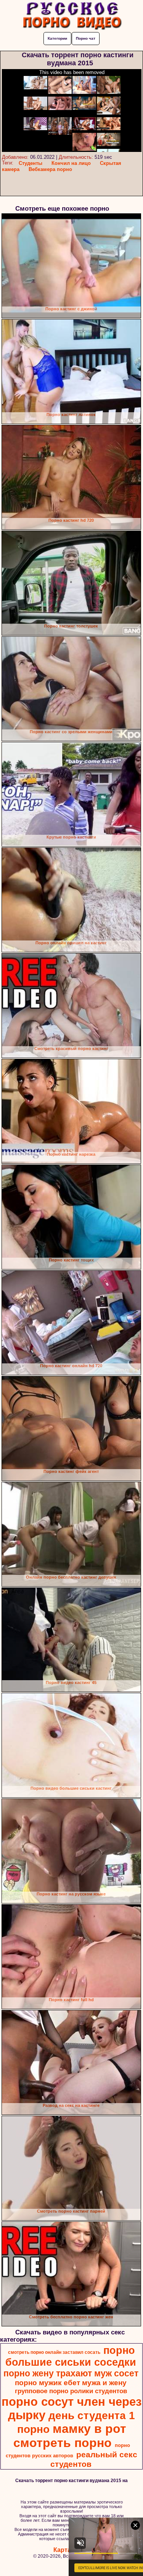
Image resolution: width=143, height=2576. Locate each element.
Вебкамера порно (50, 169)
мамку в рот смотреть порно (70, 2436)
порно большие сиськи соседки (71, 2356)
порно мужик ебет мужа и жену (71, 2383)
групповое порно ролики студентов (71, 2391)
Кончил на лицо (71, 163)
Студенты (31, 163)
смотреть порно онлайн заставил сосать (54, 2352)
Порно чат (86, 38)
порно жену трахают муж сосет (71, 2373)
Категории (57, 38)
